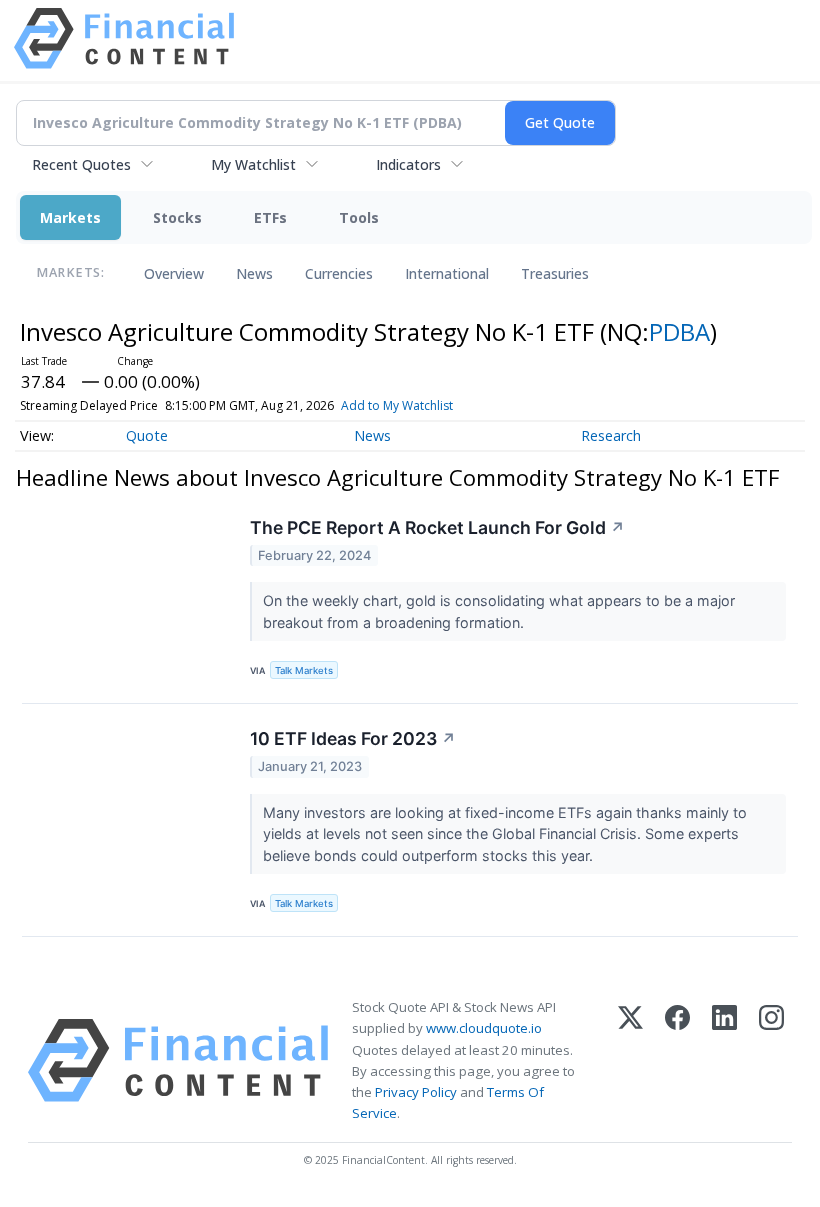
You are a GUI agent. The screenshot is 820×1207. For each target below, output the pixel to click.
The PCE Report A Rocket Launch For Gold (437, 527)
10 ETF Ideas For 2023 (353, 738)
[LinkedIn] (724, 1060)
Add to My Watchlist (397, 405)
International (447, 273)
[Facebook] (677, 1060)
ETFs (270, 217)
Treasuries (555, 273)
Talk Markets (304, 670)
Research (611, 435)
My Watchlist (253, 164)
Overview (174, 273)
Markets (70, 217)
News (254, 273)
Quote (147, 435)
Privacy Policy (416, 1092)
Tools (359, 217)
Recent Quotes (81, 164)
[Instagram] (771, 1060)
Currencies (339, 273)
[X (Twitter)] (630, 1060)
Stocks (177, 217)
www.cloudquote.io (484, 1028)
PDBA (679, 331)
